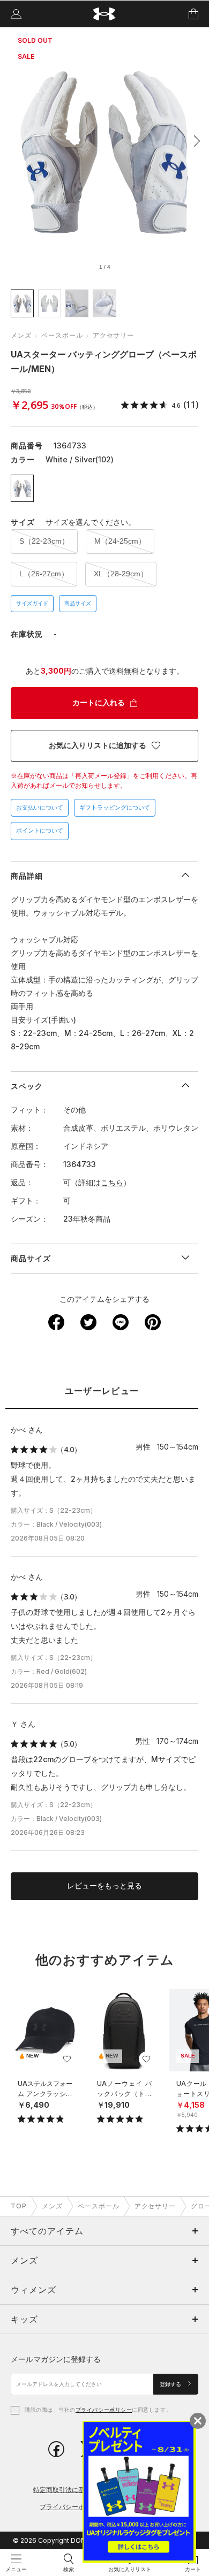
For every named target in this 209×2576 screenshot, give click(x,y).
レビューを (104, 1886)
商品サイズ (78, 603)
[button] (194, 141)
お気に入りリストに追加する (98, 745)
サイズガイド (32, 603)
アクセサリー (114, 335)
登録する (171, 2384)
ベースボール (62, 335)
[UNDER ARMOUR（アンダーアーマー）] (105, 14)
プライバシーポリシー (104, 2410)
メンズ (21, 335)
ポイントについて (40, 830)
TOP (19, 2206)
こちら (112, 1182)
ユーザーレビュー (102, 1391)
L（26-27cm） (44, 574)
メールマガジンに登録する (56, 2359)
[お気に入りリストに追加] (67, 2059)
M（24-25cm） (120, 541)
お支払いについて (40, 807)
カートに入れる (99, 703)
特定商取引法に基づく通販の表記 (81, 2490)
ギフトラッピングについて (115, 807)
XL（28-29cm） (121, 574)
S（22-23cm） (44, 541)
